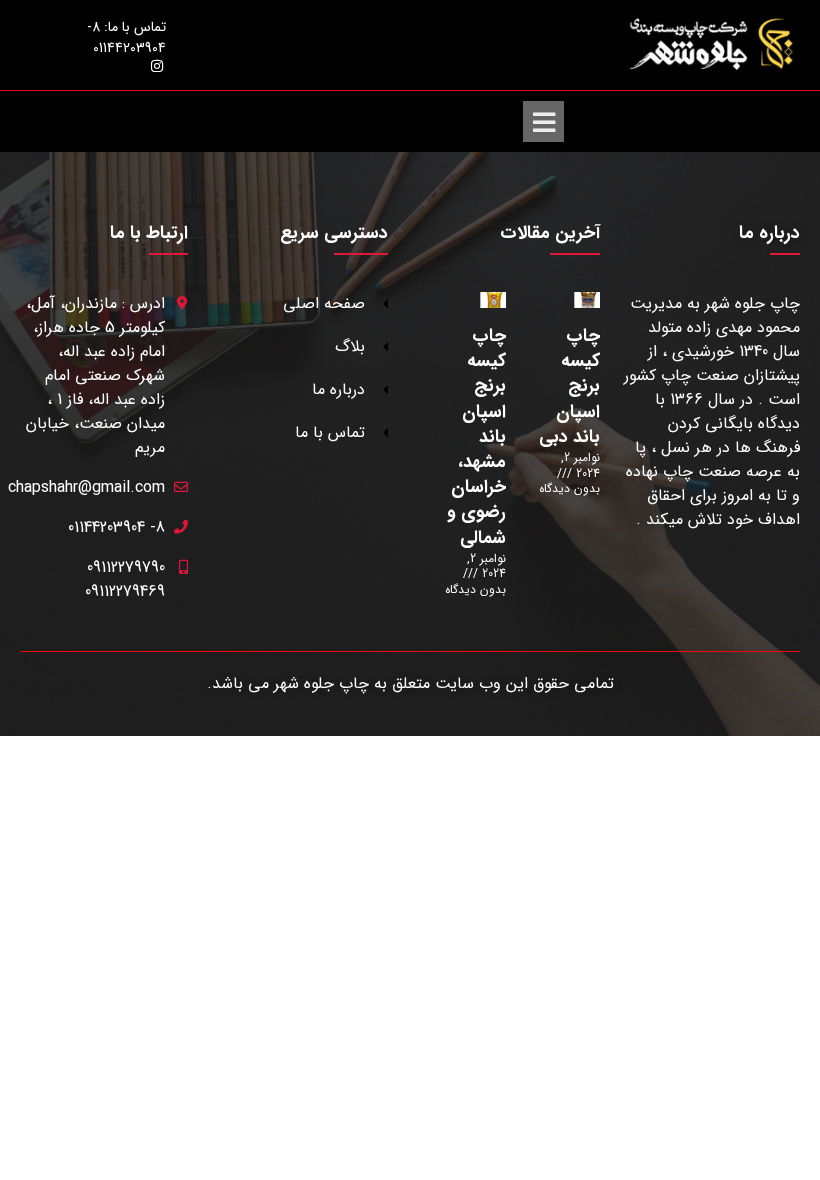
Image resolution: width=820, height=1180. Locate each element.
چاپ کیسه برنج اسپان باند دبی (569, 386)
